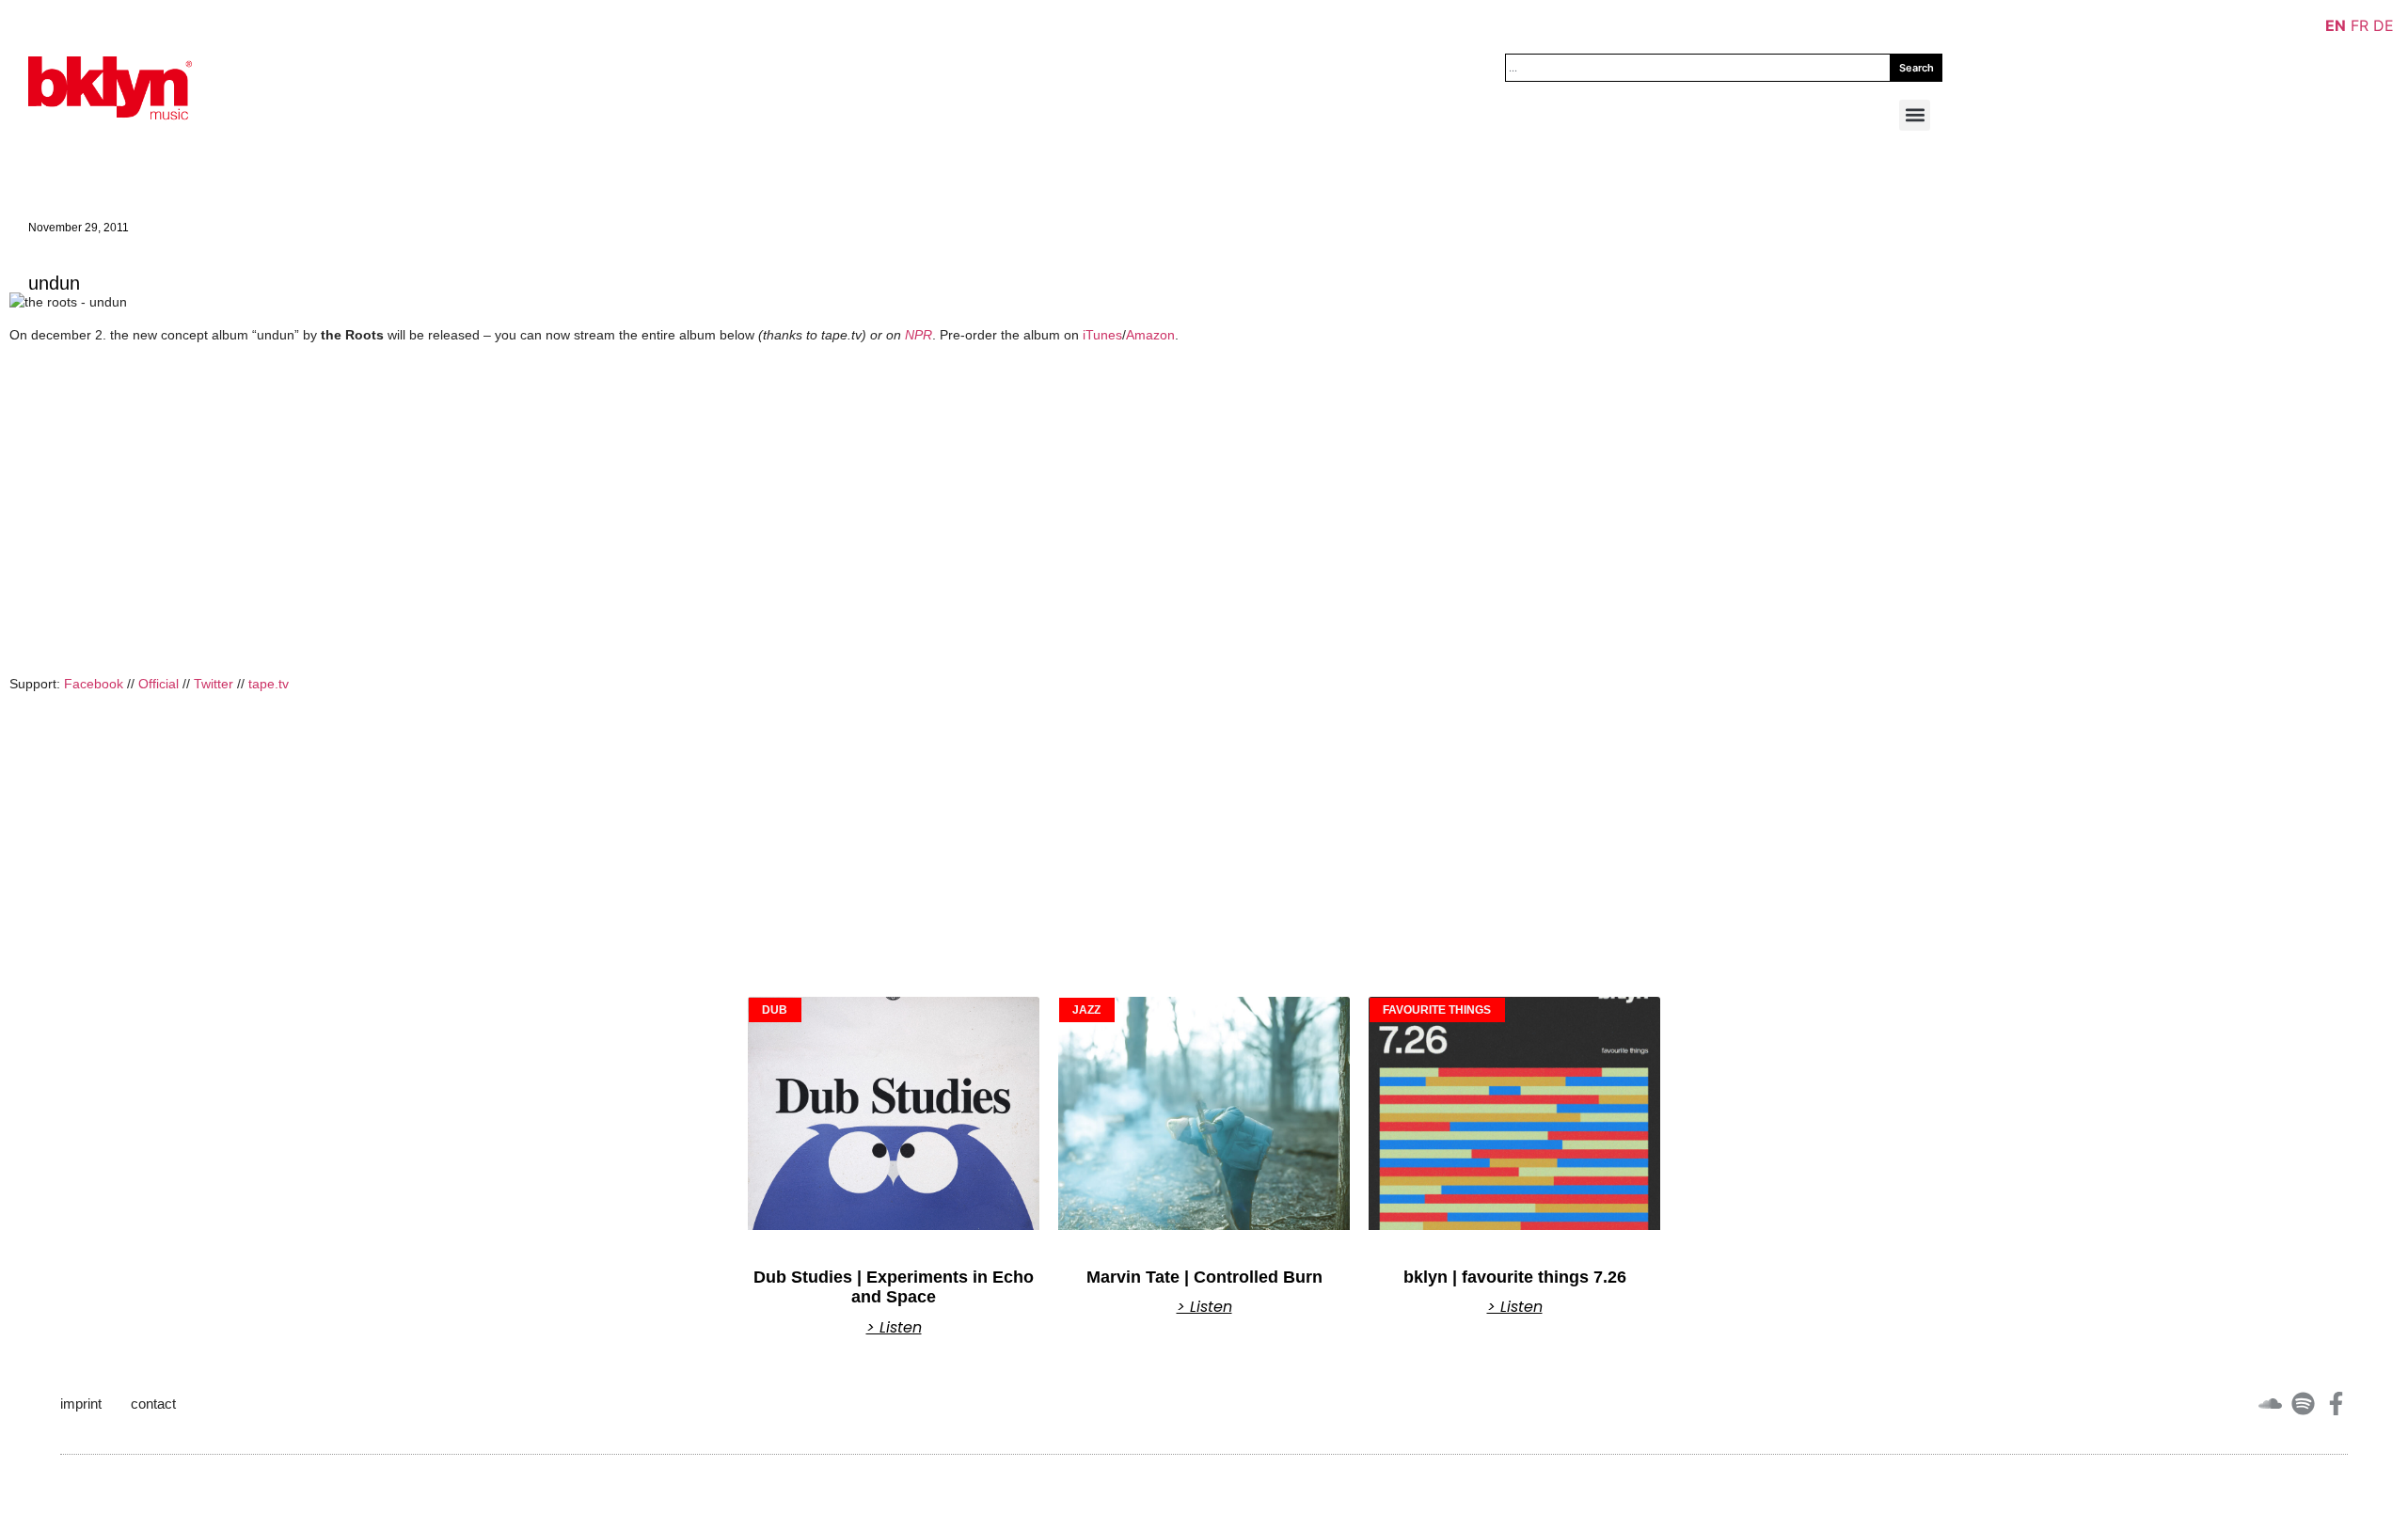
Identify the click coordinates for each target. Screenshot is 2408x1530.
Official (158, 684)
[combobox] (1698, 68)
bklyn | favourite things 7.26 (1515, 1277)
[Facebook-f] (2336, 1404)
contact (153, 1404)
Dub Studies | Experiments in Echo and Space (894, 1287)
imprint (81, 1404)
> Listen (894, 1328)
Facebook (94, 684)
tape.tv (269, 684)
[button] (1915, 115)
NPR (919, 335)
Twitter (214, 684)
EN (2336, 25)
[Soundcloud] (2270, 1404)
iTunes (1102, 335)
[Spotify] (2303, 1404)
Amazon (1150, 335)
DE (2384, 25)
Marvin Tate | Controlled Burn (1204, 1277)
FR (2360, 25)
